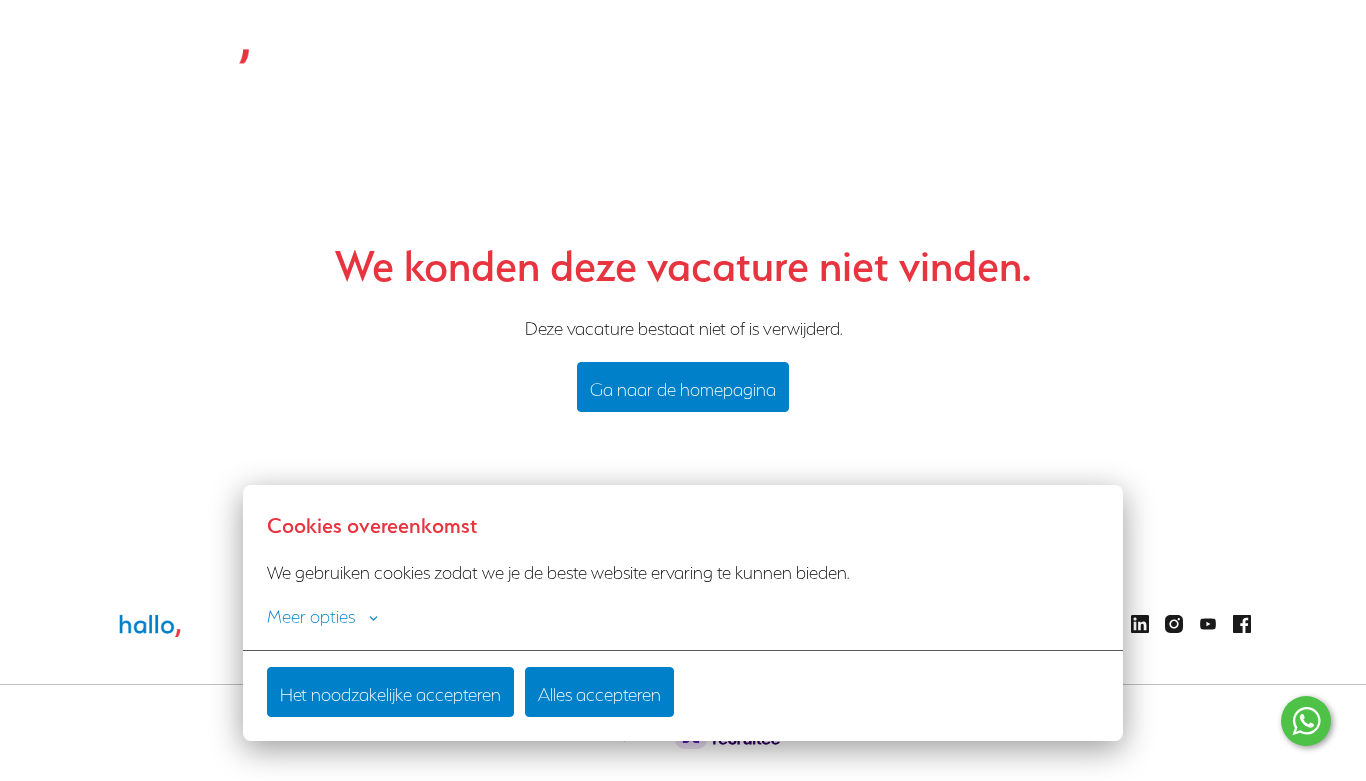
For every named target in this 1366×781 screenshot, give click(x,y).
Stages (1042, 40)
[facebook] (1242, 624)
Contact (1116, 40)
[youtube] (1208, 624)
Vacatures (835, 40)
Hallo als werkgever (556, 40)
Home (453, 40)
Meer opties (311, 614)
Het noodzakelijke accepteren (390, 692)
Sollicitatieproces (944, 40)
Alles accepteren (599, 692)
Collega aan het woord (709, 40)
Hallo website (1208, 40)
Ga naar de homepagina (683, 387)
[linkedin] (1140, 624)
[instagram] (1174, 624)
